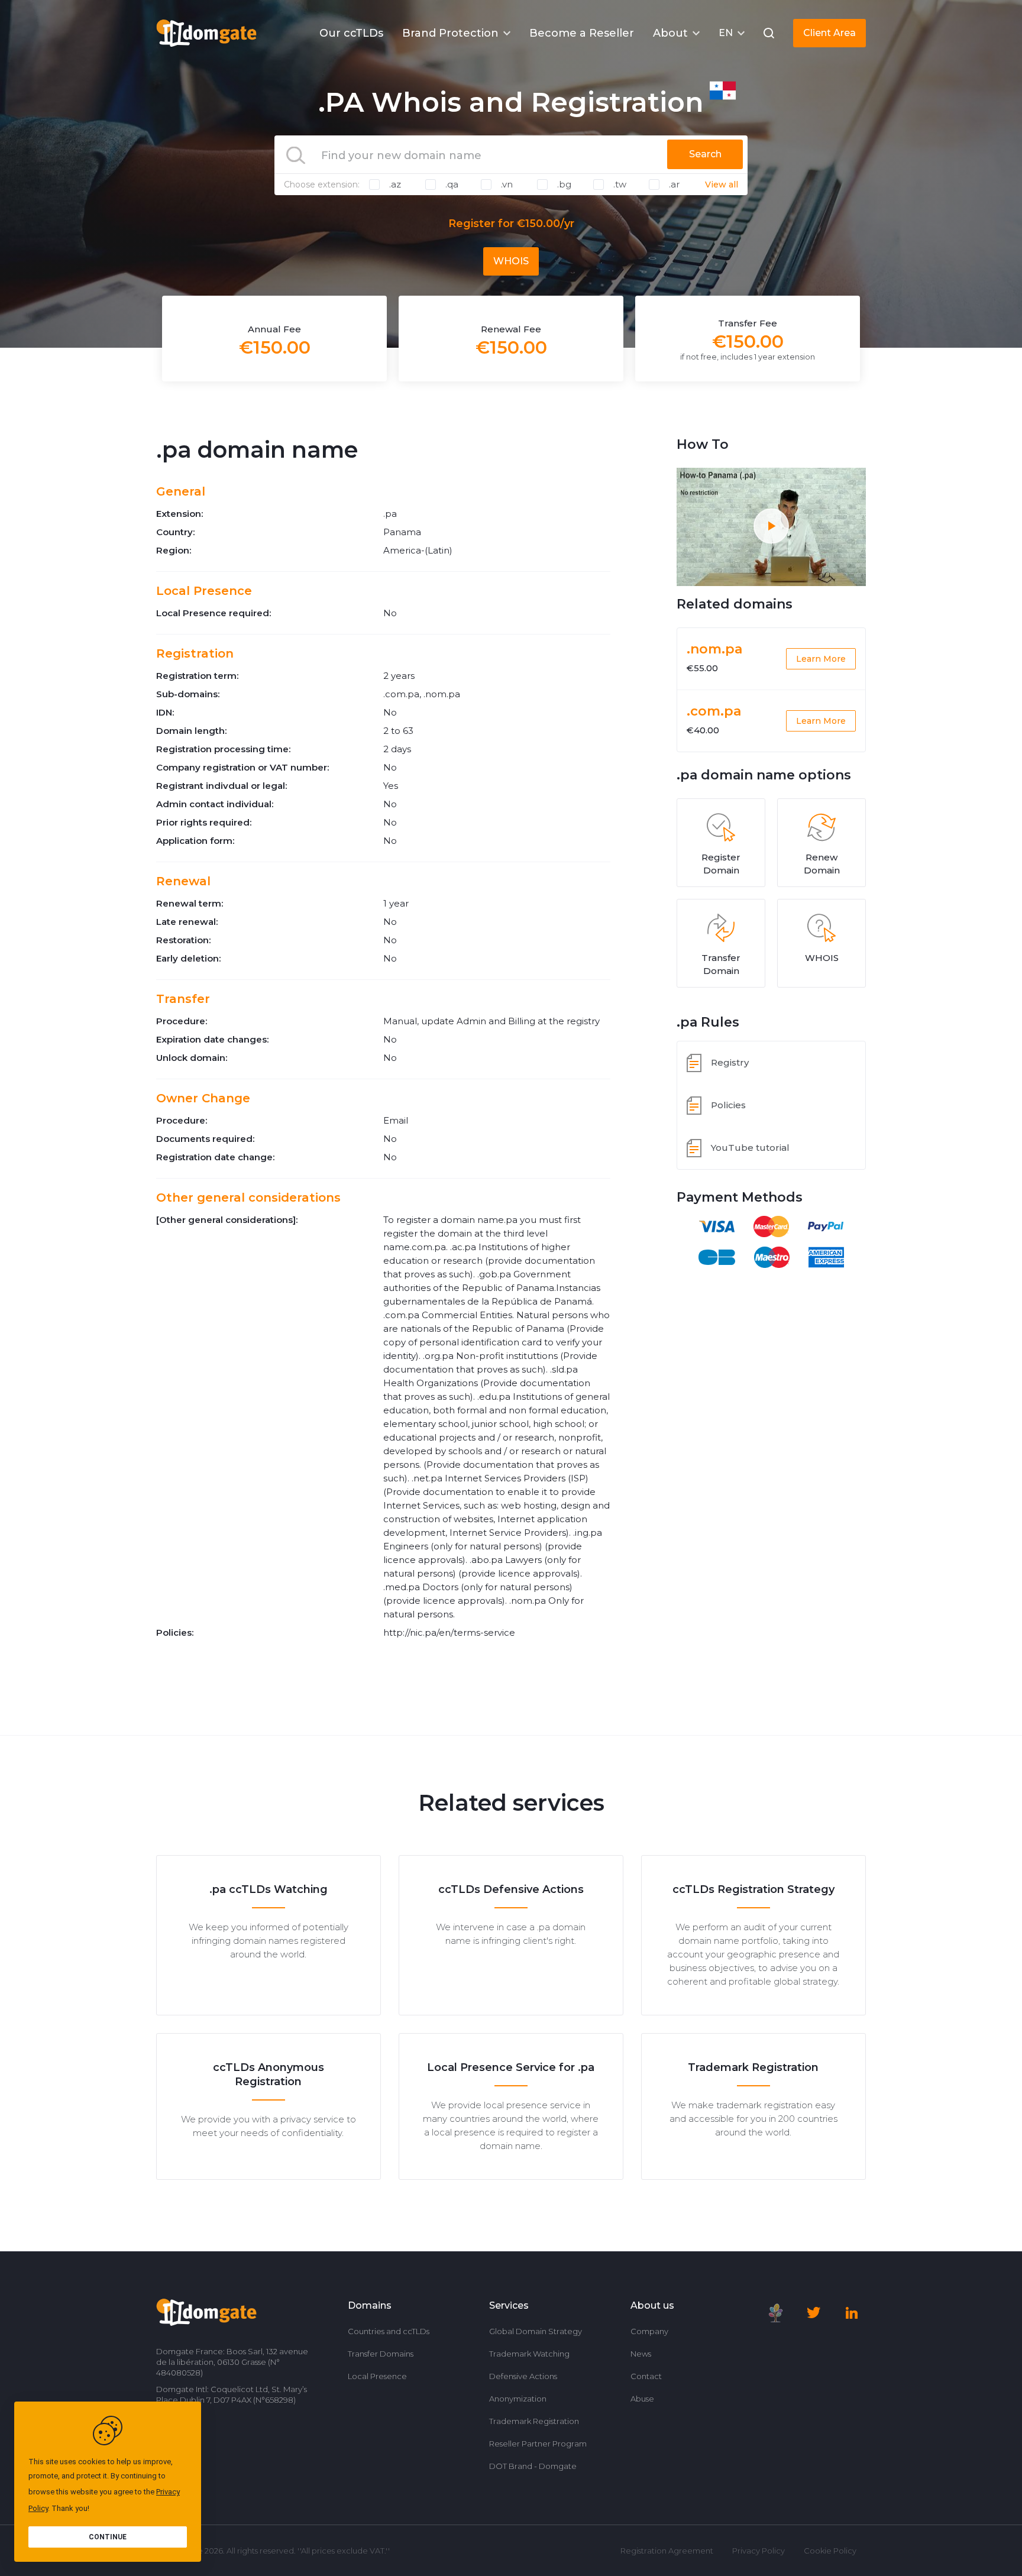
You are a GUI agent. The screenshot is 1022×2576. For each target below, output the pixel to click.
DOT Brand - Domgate (533, 2466)
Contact (646, 2376)
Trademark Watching (529, 2354)
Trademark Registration (534, 2421)
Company (649, 2331)
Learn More (821, 659)
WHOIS (511, 261)
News (641, 2354)
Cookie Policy (830, 2551)
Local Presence (377, 2376)
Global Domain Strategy (536, 2331)
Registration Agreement (667, 2551)
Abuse (642, 2399)
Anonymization (518, 2399)
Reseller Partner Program (538, 2444)
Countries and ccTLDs (389, 2331)
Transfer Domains (381, 2354)
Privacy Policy (759, 2551)
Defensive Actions (523, 2376)
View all (722, 185)
